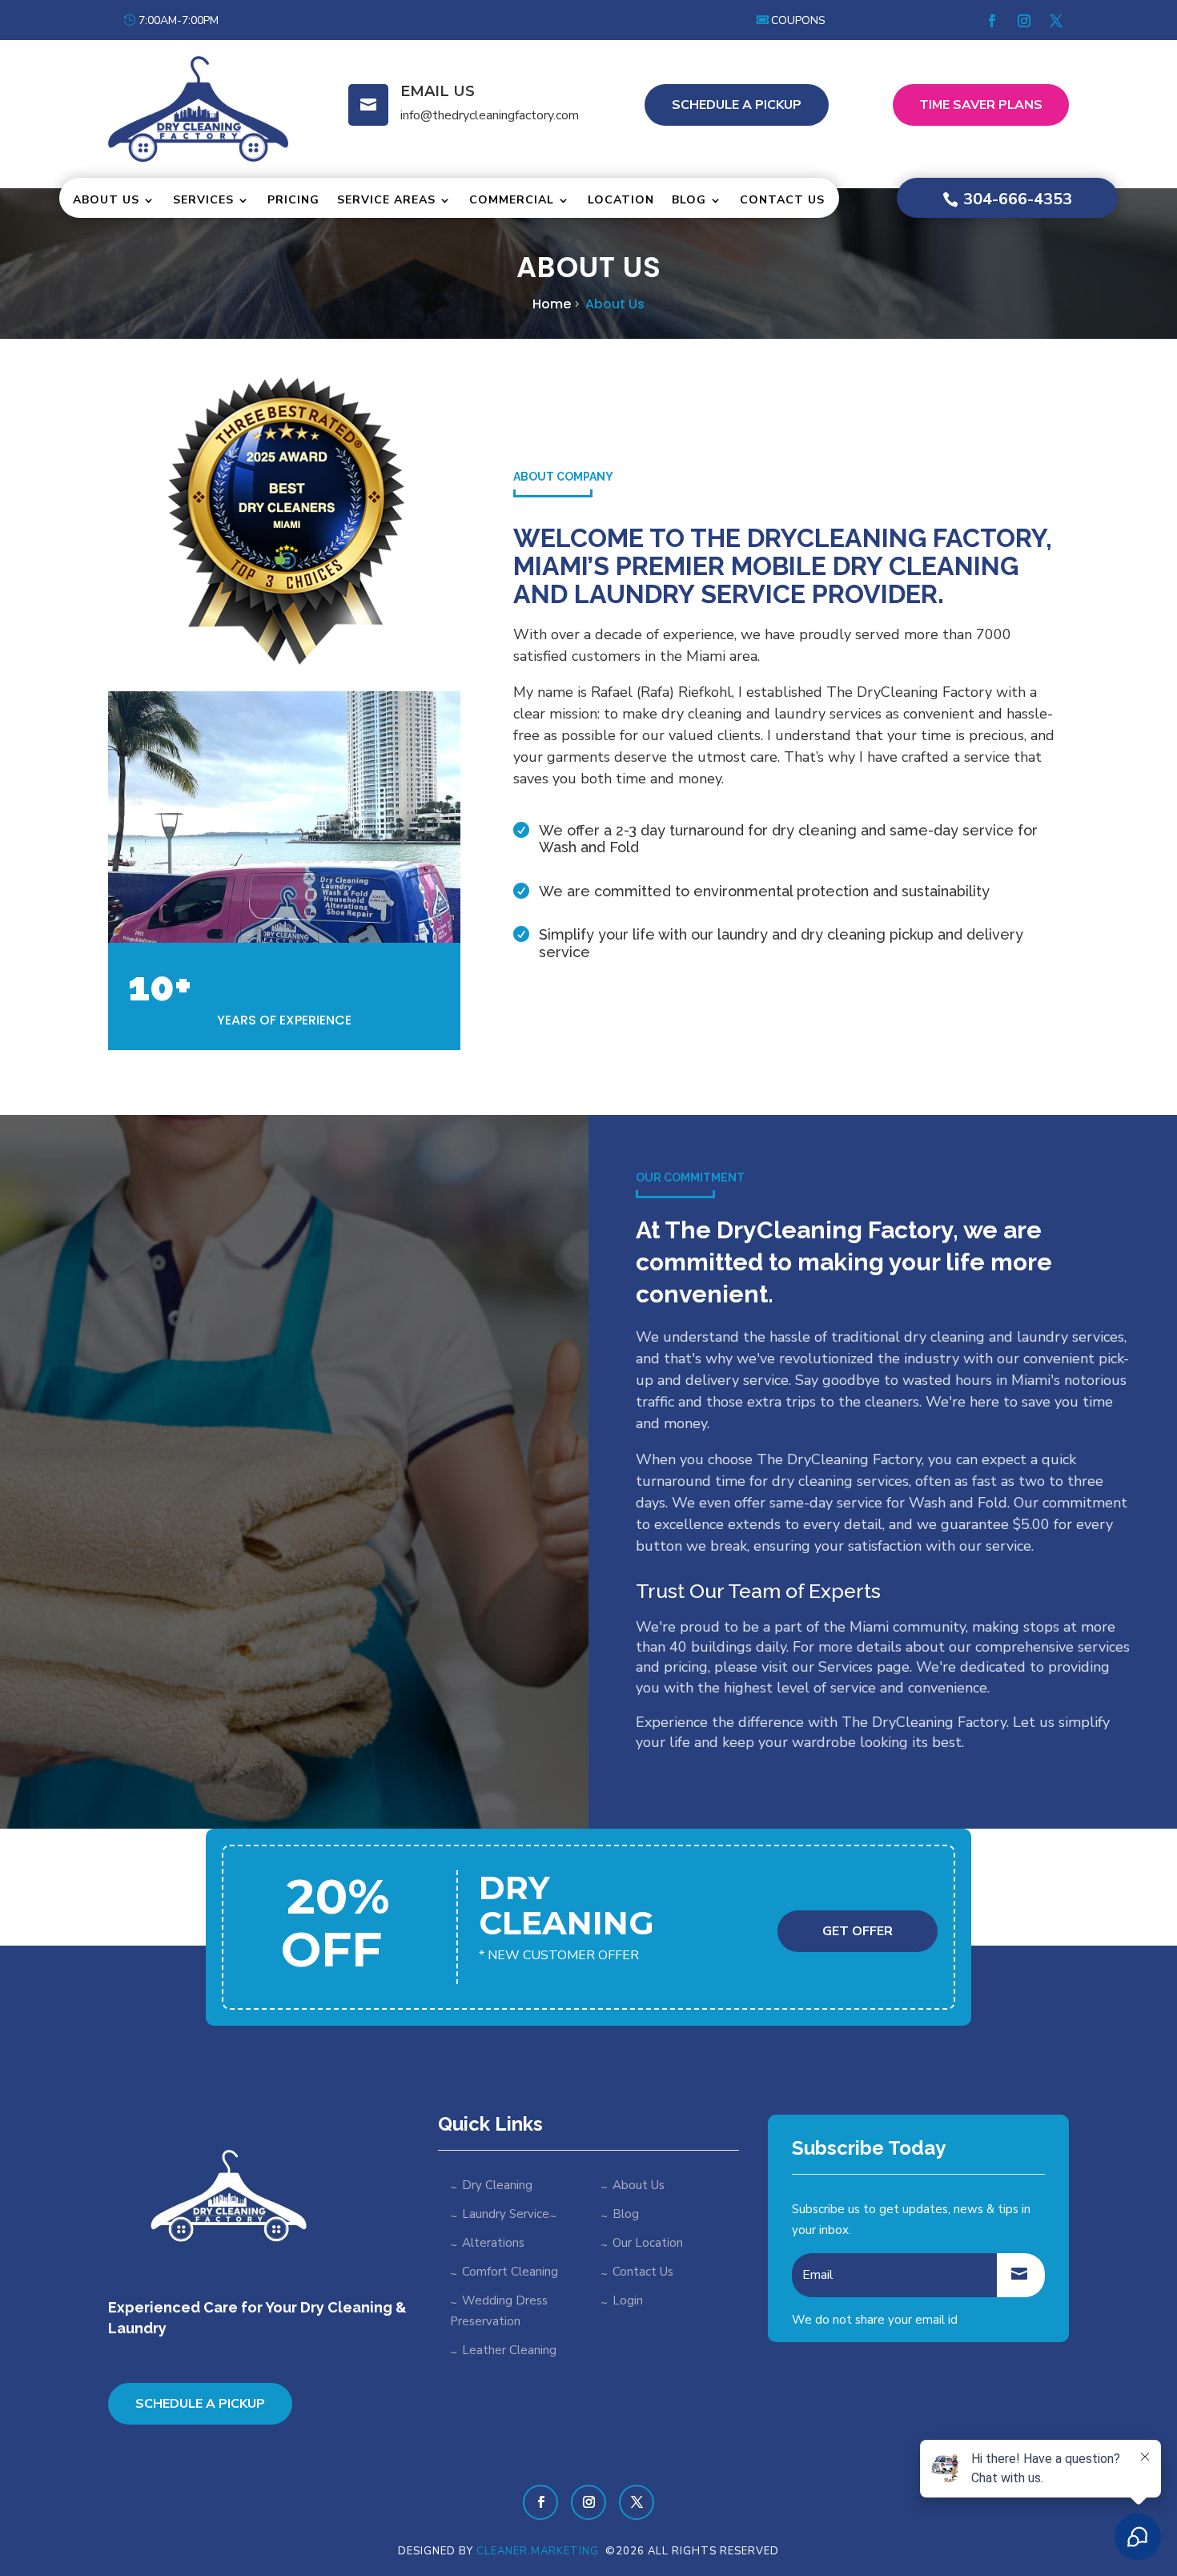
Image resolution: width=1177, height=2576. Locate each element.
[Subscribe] (1021, 2275)
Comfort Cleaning (510, 2272)
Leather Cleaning (509, 2350)
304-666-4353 (1018, 199)
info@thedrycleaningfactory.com (490, 115)
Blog (689, 200)
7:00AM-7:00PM (179, 20)
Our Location (648, 2243)
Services (203, 200)
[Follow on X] (1056, 21)
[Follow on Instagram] (1024, 21)
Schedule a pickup (737, 105)
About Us (106, 200)
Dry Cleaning (497, 2185)
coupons (798, 20)
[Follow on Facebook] (992, 21)
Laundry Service (506, 2214)
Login (628, 2300)
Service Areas (386, 200)
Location (621, 200)
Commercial (512, 200)
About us (615, 304)
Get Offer (858, 1931)
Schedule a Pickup (200, 2404)
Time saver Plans (981, 105)
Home (552, 304)
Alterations (493, 2243)
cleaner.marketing (539, 2551)
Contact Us (782, 200)
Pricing (293, 200)
